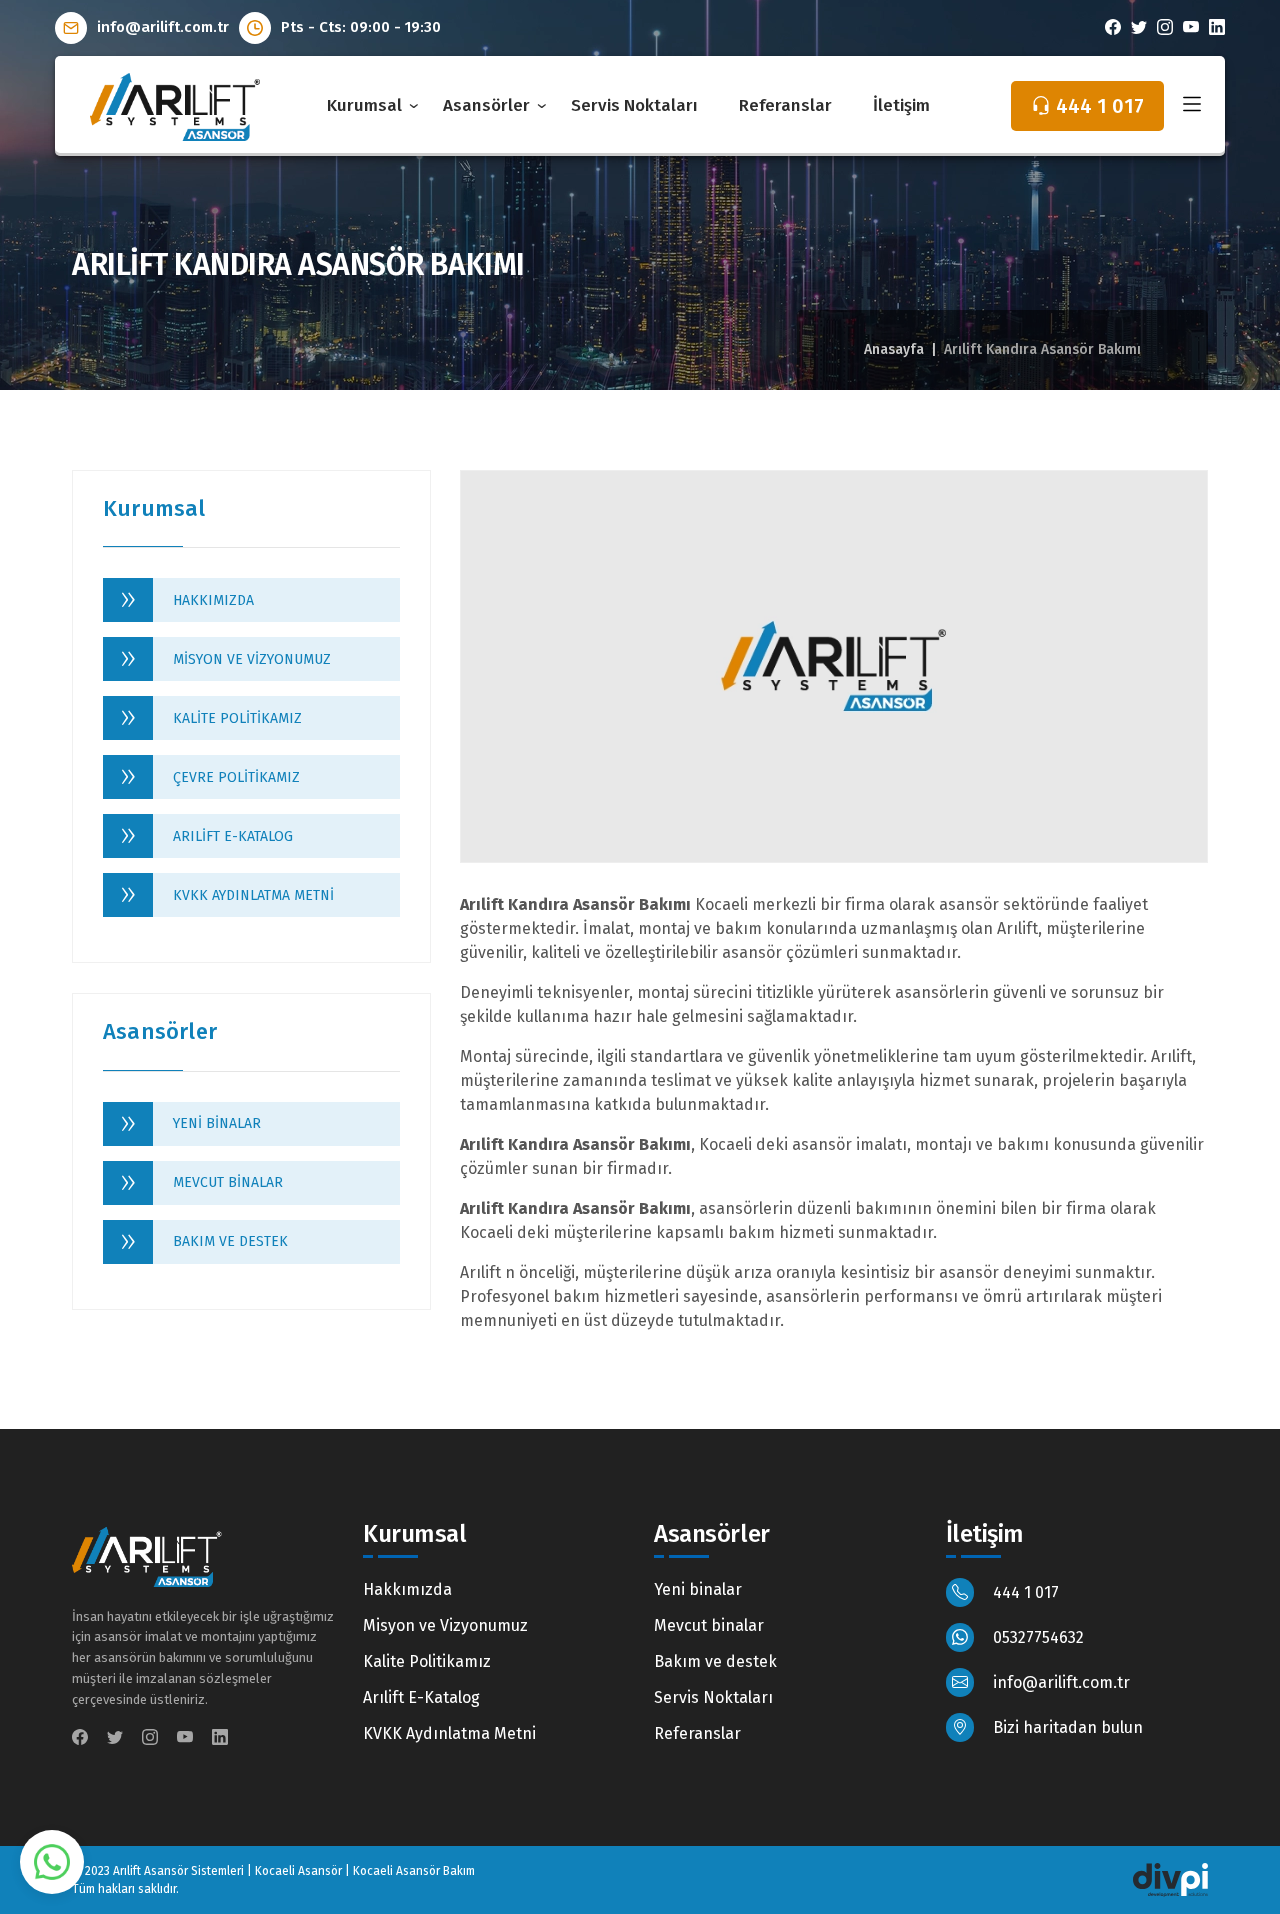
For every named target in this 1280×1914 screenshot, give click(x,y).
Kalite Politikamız (237, 718)
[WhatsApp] (51, 1860)
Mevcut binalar (228, 1182)
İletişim (901, 105)
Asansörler (486, 105)
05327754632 (1036, 1637)
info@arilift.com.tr (161, 27)
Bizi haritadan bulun (1066, 1727)
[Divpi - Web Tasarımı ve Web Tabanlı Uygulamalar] (1170, 1879)
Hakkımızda (213, 600)
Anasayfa (894, 349)
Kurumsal (364, 105)
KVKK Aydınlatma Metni (253, 895)
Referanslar (785, 105)
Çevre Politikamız (236, 777)
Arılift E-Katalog (233, 836)
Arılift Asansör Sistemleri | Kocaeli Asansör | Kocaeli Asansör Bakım (294, 1871)
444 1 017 (1024, 1592)
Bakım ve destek (230, 1241)
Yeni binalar (217, 1123)
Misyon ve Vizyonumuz (252, 659)
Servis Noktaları (634, 105)
